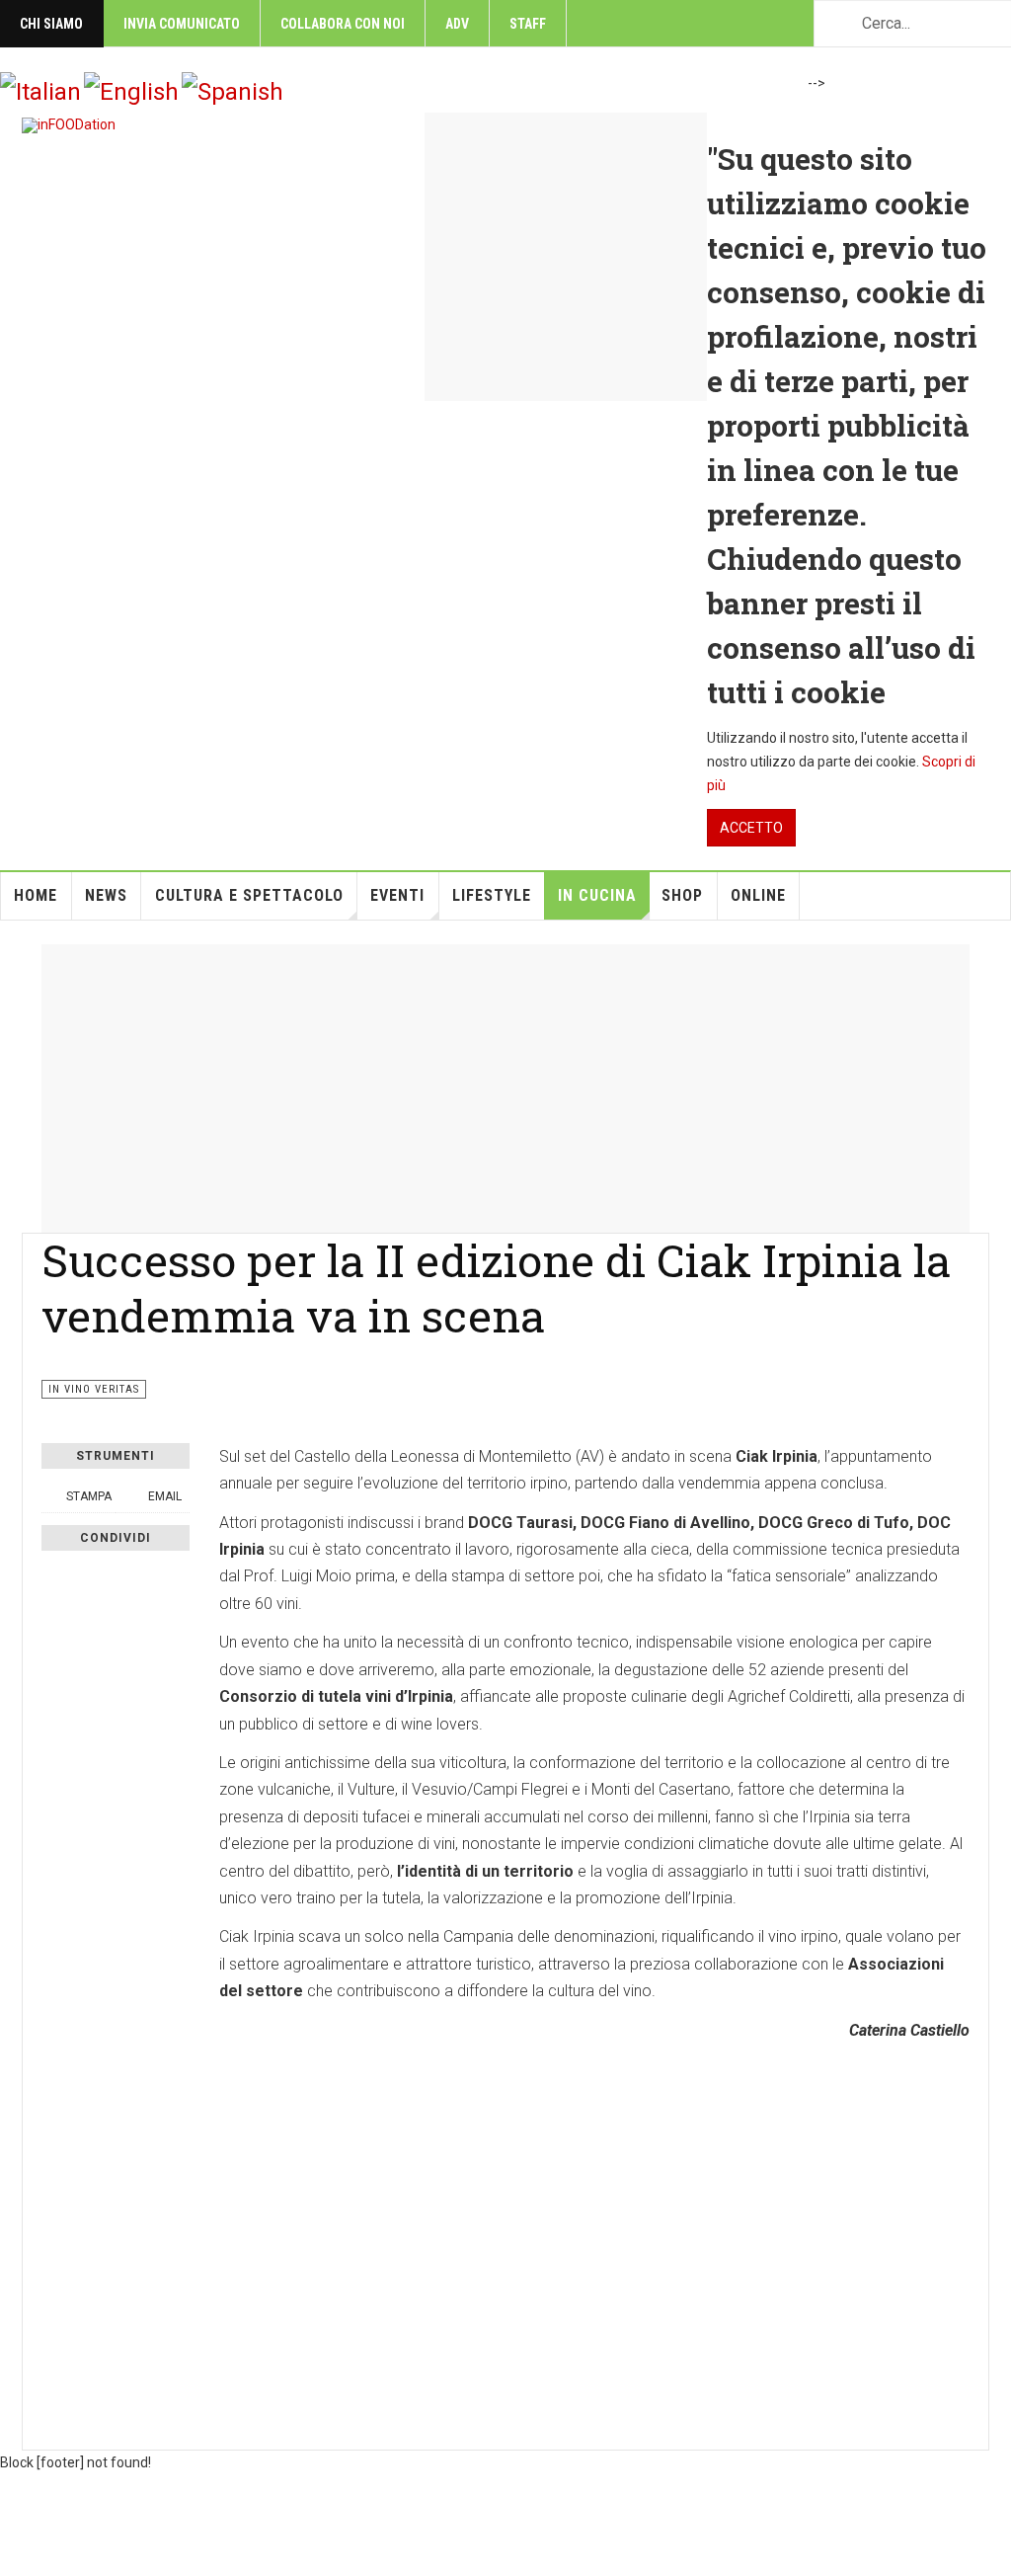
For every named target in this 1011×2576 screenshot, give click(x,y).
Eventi (397, 895)
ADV (457, 24)
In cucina (597, 895)
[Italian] (40, 91)
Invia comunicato (182, 24)
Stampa (89, 1496)
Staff (528, 24)
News (106, 895)
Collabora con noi (343, 24)
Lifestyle (492, 895)
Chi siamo (51, 24)
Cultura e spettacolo (249, 895)
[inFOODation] (69, 125)
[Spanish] (233, 91)
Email (163, 1496)
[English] (131, 91)
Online (758, 895)
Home (36, 895)
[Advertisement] (505, 1083)
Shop (682, 895)
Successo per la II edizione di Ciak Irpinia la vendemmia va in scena (496, 1288)
